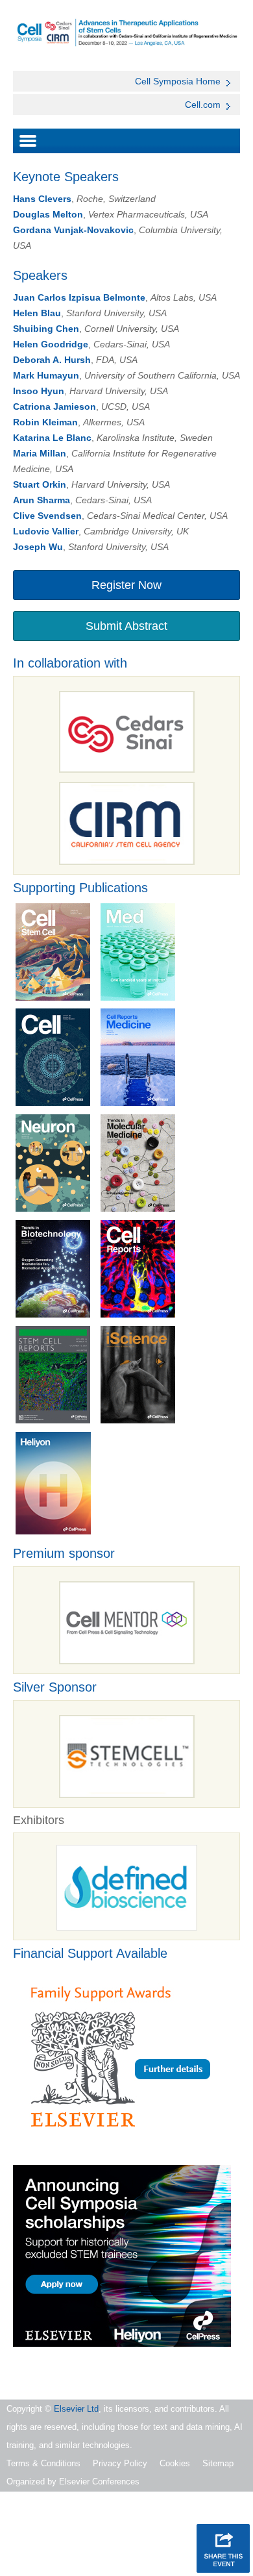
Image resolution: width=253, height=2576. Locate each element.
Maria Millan (40, 453)
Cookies (175, 2463)
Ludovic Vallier (46, 531)
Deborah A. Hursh (52, 360)
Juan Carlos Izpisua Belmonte (79, 297)
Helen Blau (37, 313)
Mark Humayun (46, 375)
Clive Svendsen (47, 516)
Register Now (126, 585)
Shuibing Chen (46, 329)
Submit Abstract (126, 626)
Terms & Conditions (43, 2463)
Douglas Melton (48, 214)
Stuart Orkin (40, 484)
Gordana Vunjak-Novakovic (73, 230)
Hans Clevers (42, 199)
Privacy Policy (120, 2463)
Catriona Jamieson (54, 406)
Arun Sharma (42, 500)
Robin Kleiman (45, 422)
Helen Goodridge (51, 344)
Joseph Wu (38, 547)
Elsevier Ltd (76, 2409)
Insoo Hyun (39, 391)
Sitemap (218, 2463)
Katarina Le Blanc (52, 438)
